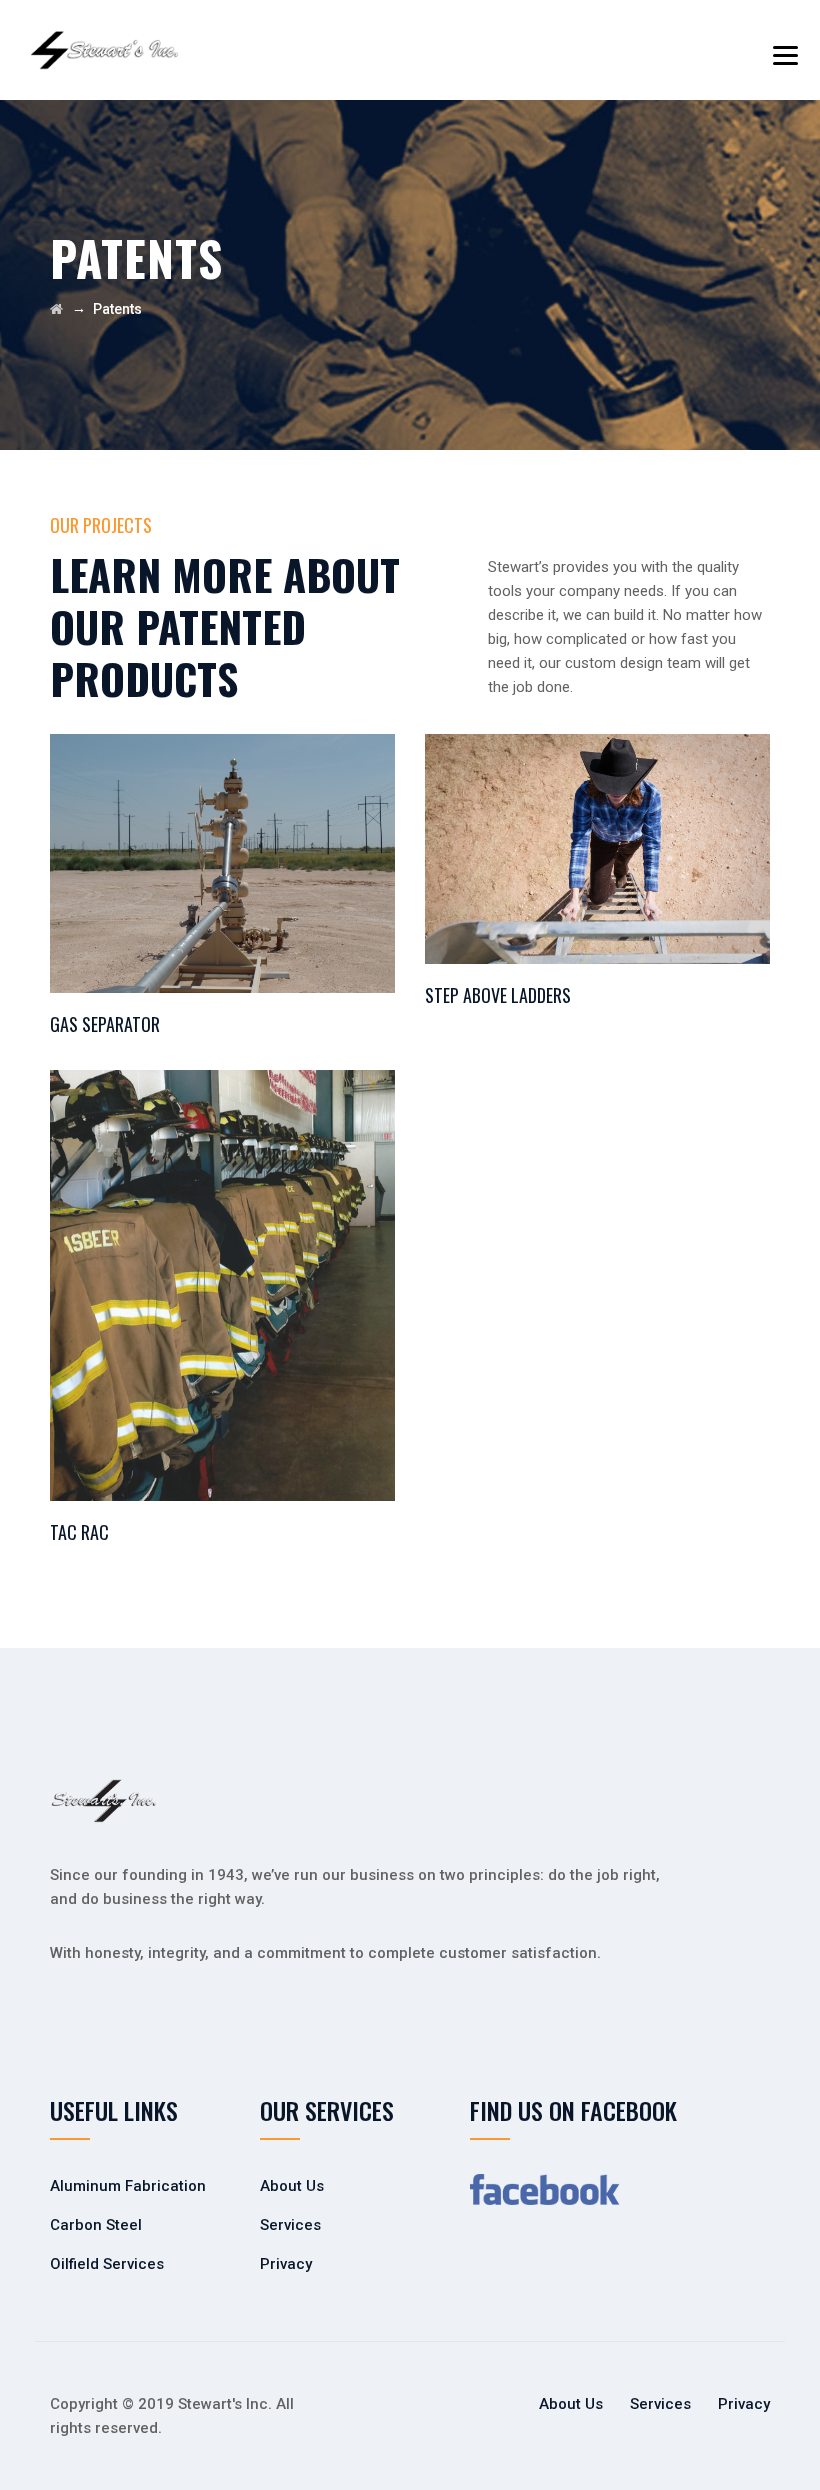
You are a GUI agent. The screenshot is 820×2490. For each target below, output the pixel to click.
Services (290, 2225)
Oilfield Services (107, 2264)
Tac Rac (79, 1532)
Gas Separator (105, 1024)
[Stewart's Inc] (105, 50)
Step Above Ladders (498, 995)
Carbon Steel (96, 2225)
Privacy (286, 2264)
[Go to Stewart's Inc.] (56, 309)
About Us (292, 2186)
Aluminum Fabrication (128, 2186)
